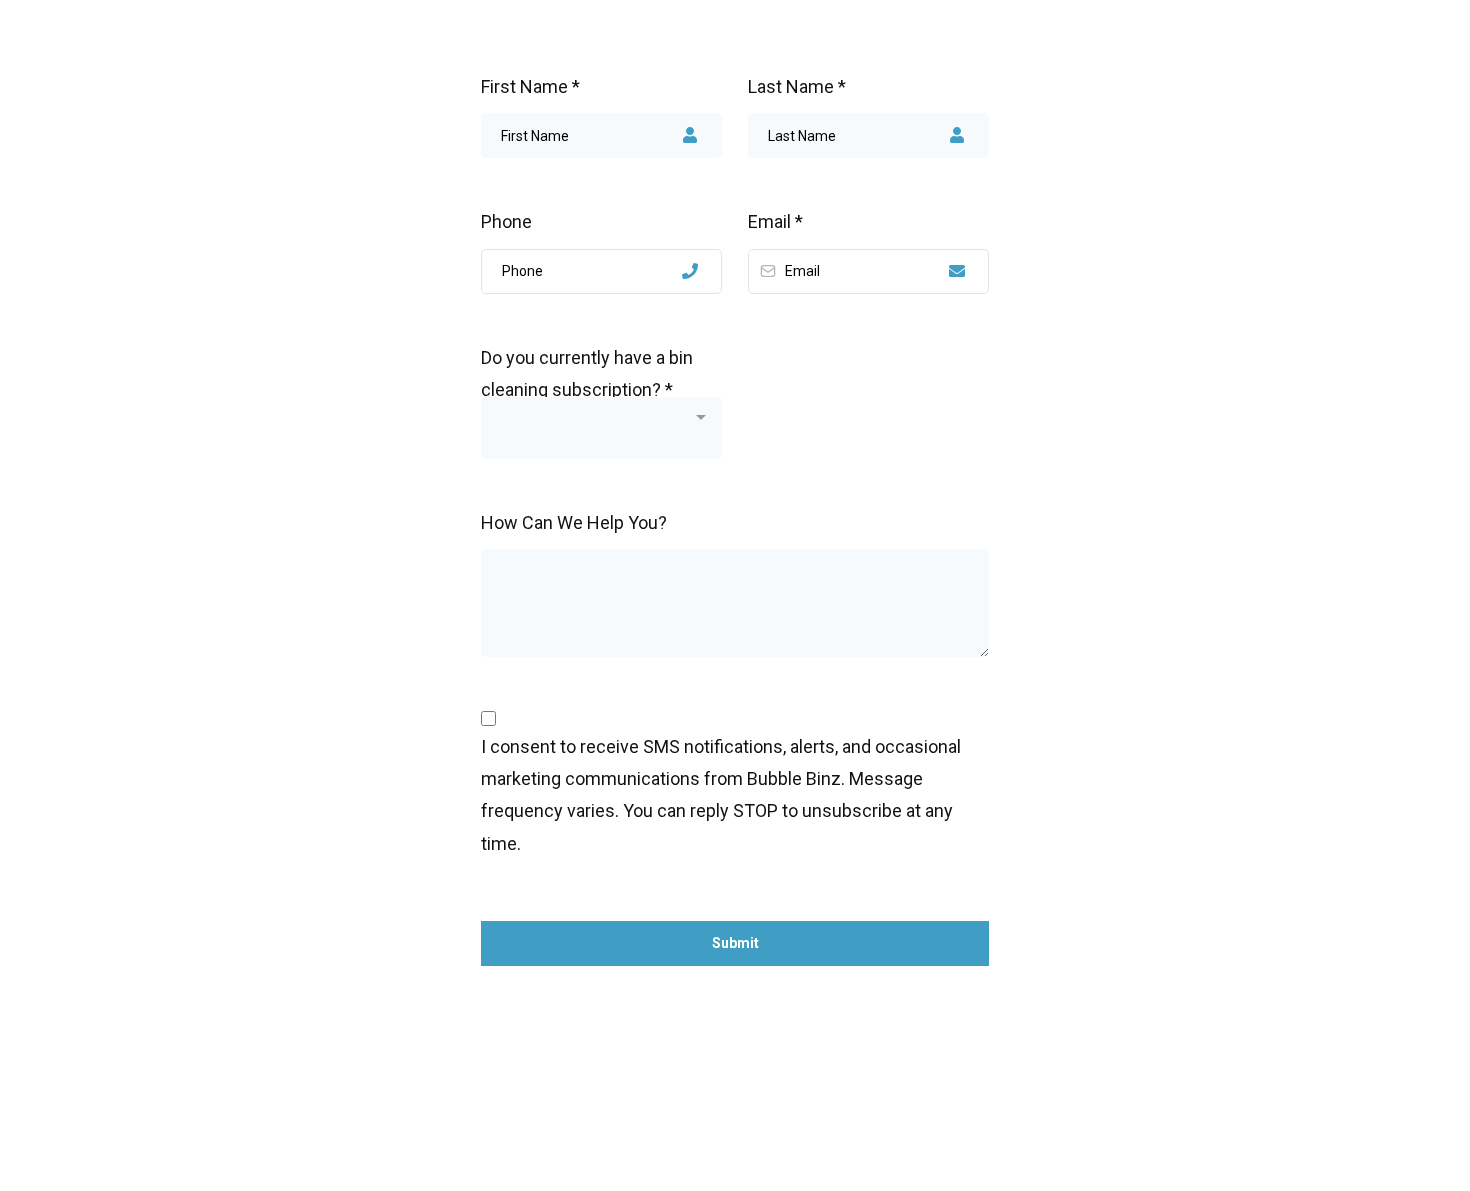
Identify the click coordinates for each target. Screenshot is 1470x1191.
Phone (506, 221)
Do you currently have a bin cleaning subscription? (587, 367)
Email (775, 221)
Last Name (797, 86)
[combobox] (601, 428)
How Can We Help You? (574, 522)
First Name (530, 86)
